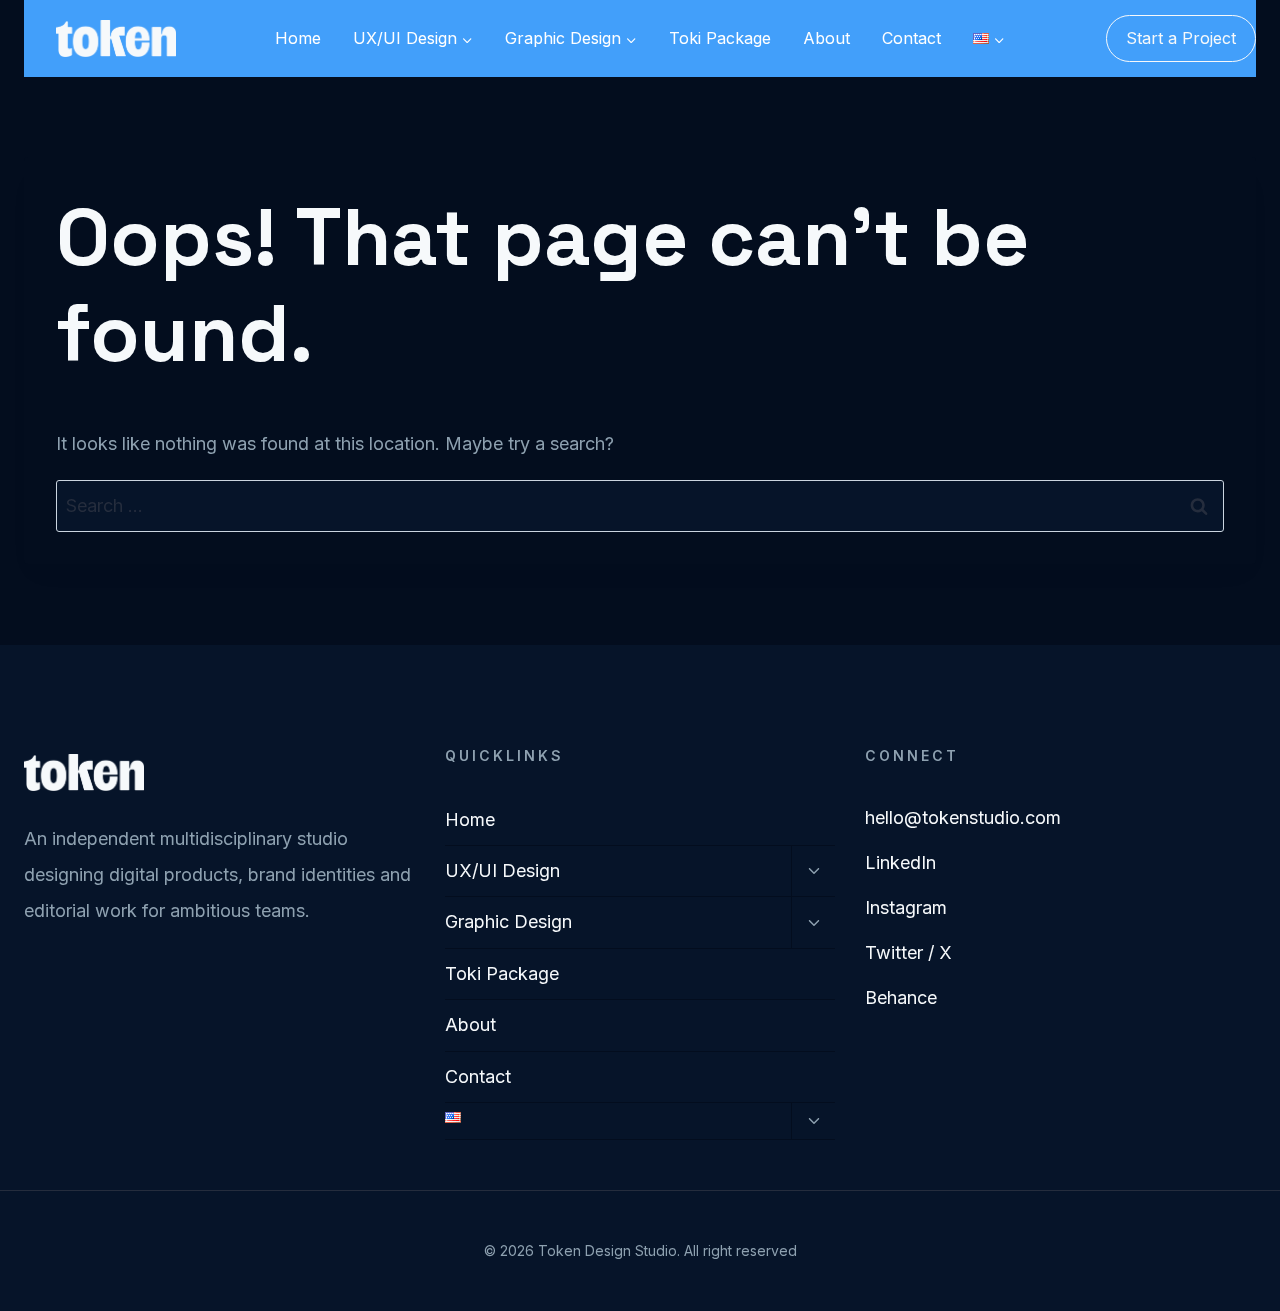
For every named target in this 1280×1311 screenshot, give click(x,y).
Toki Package (720, 38)
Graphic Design (508, 921)
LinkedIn (900, 862)
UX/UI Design (502, 870)
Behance (901, 997)
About (826, 38)
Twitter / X (908, 952)
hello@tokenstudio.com (963, 817)
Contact (911, 38)
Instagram (906, 907)
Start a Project (1181, 38)
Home (298, 38)
